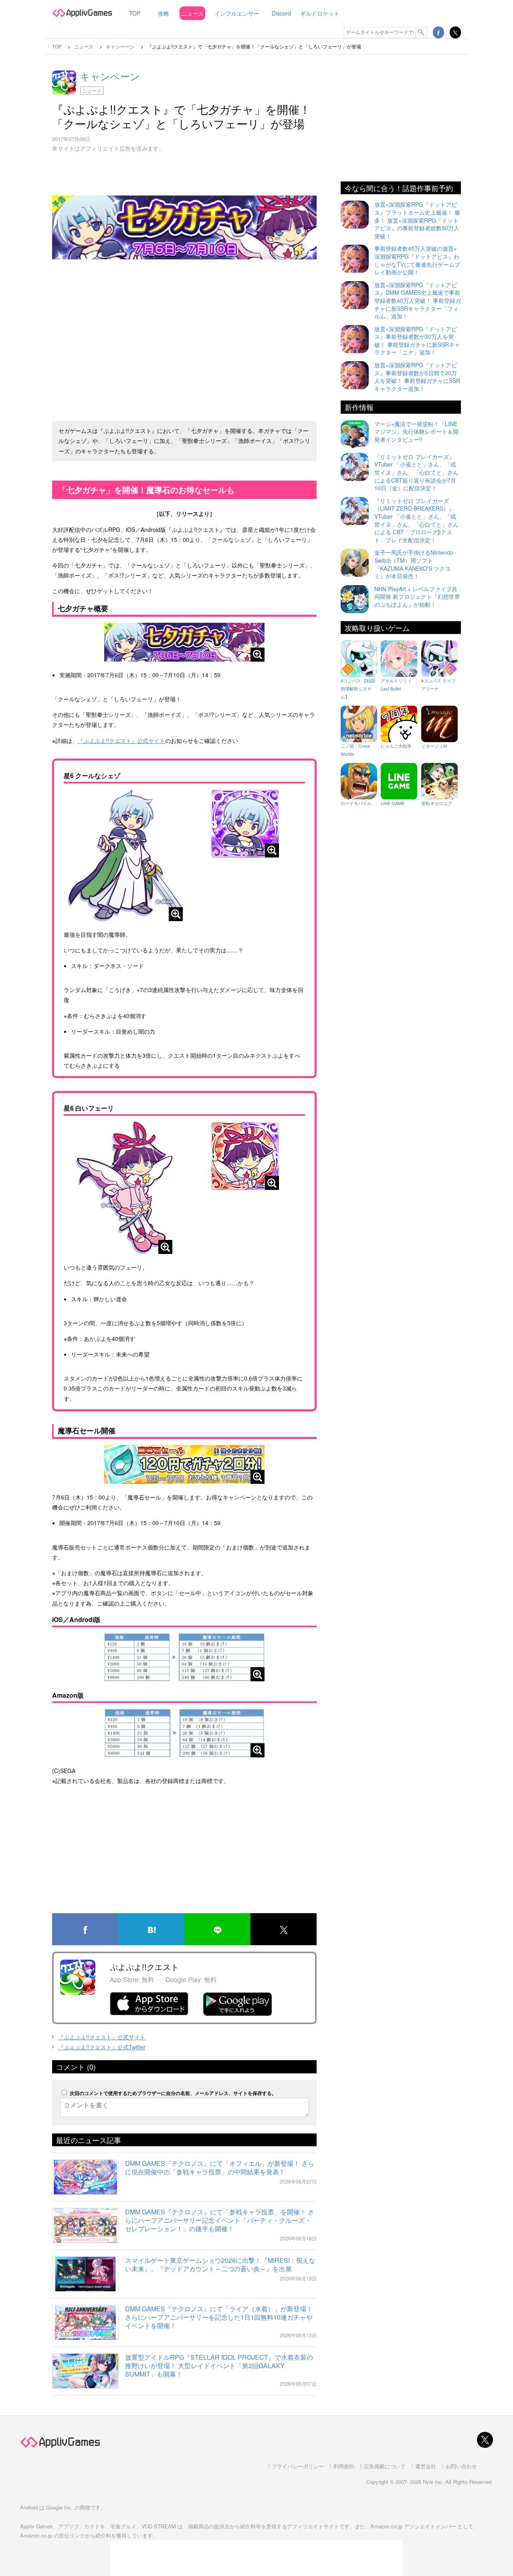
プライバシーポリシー (298, 2466)
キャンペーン (110, 76)
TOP (135, 13)
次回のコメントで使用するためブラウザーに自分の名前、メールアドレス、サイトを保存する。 (173, 2093)
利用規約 (344, 2466)
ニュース (192, 13)
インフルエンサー (237, 13)
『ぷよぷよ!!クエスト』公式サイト (121, 741)
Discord (281, 13)
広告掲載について (385, 2466)
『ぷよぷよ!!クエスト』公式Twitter (102, 2047)
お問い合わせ (461, 2466)
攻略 (164, 13)
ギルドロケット (320, 13)
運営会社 (426, 2466)
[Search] (422, 32)
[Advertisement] (184, 355)
